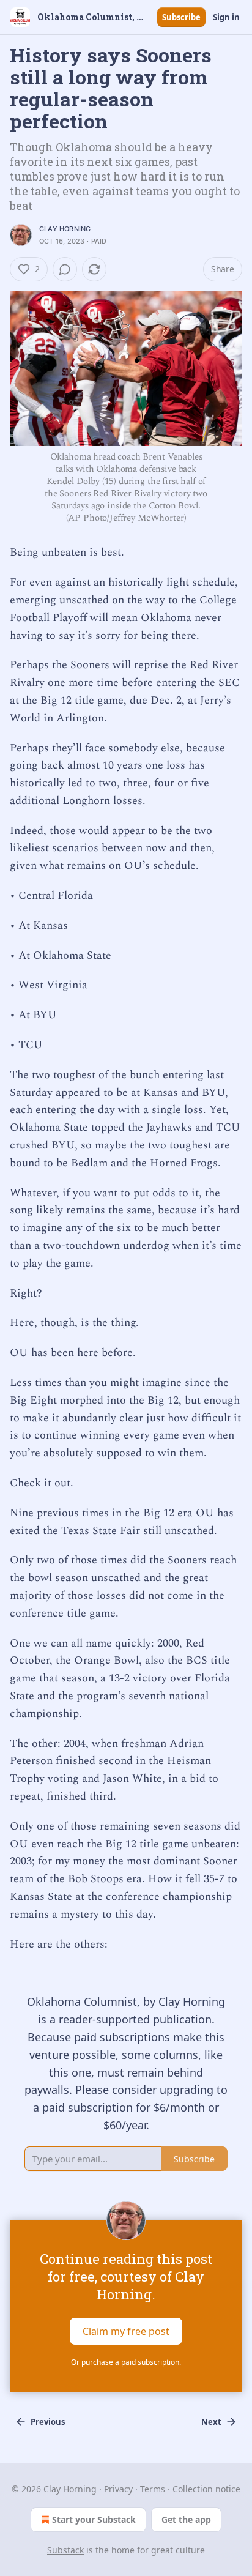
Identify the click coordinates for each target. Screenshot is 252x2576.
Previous (48, 2422)
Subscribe (181, 17)
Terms (153, 2489)
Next (211, 2422)
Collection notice (206, 2489)
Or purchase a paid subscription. (126, 2362)
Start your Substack (94, 2519)
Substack (65, 2550)
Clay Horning (65, 229)
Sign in (226, 17)
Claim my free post (126, 2331)
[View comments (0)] (65, 269)
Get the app (186, 2519)
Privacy (118, 2489)
